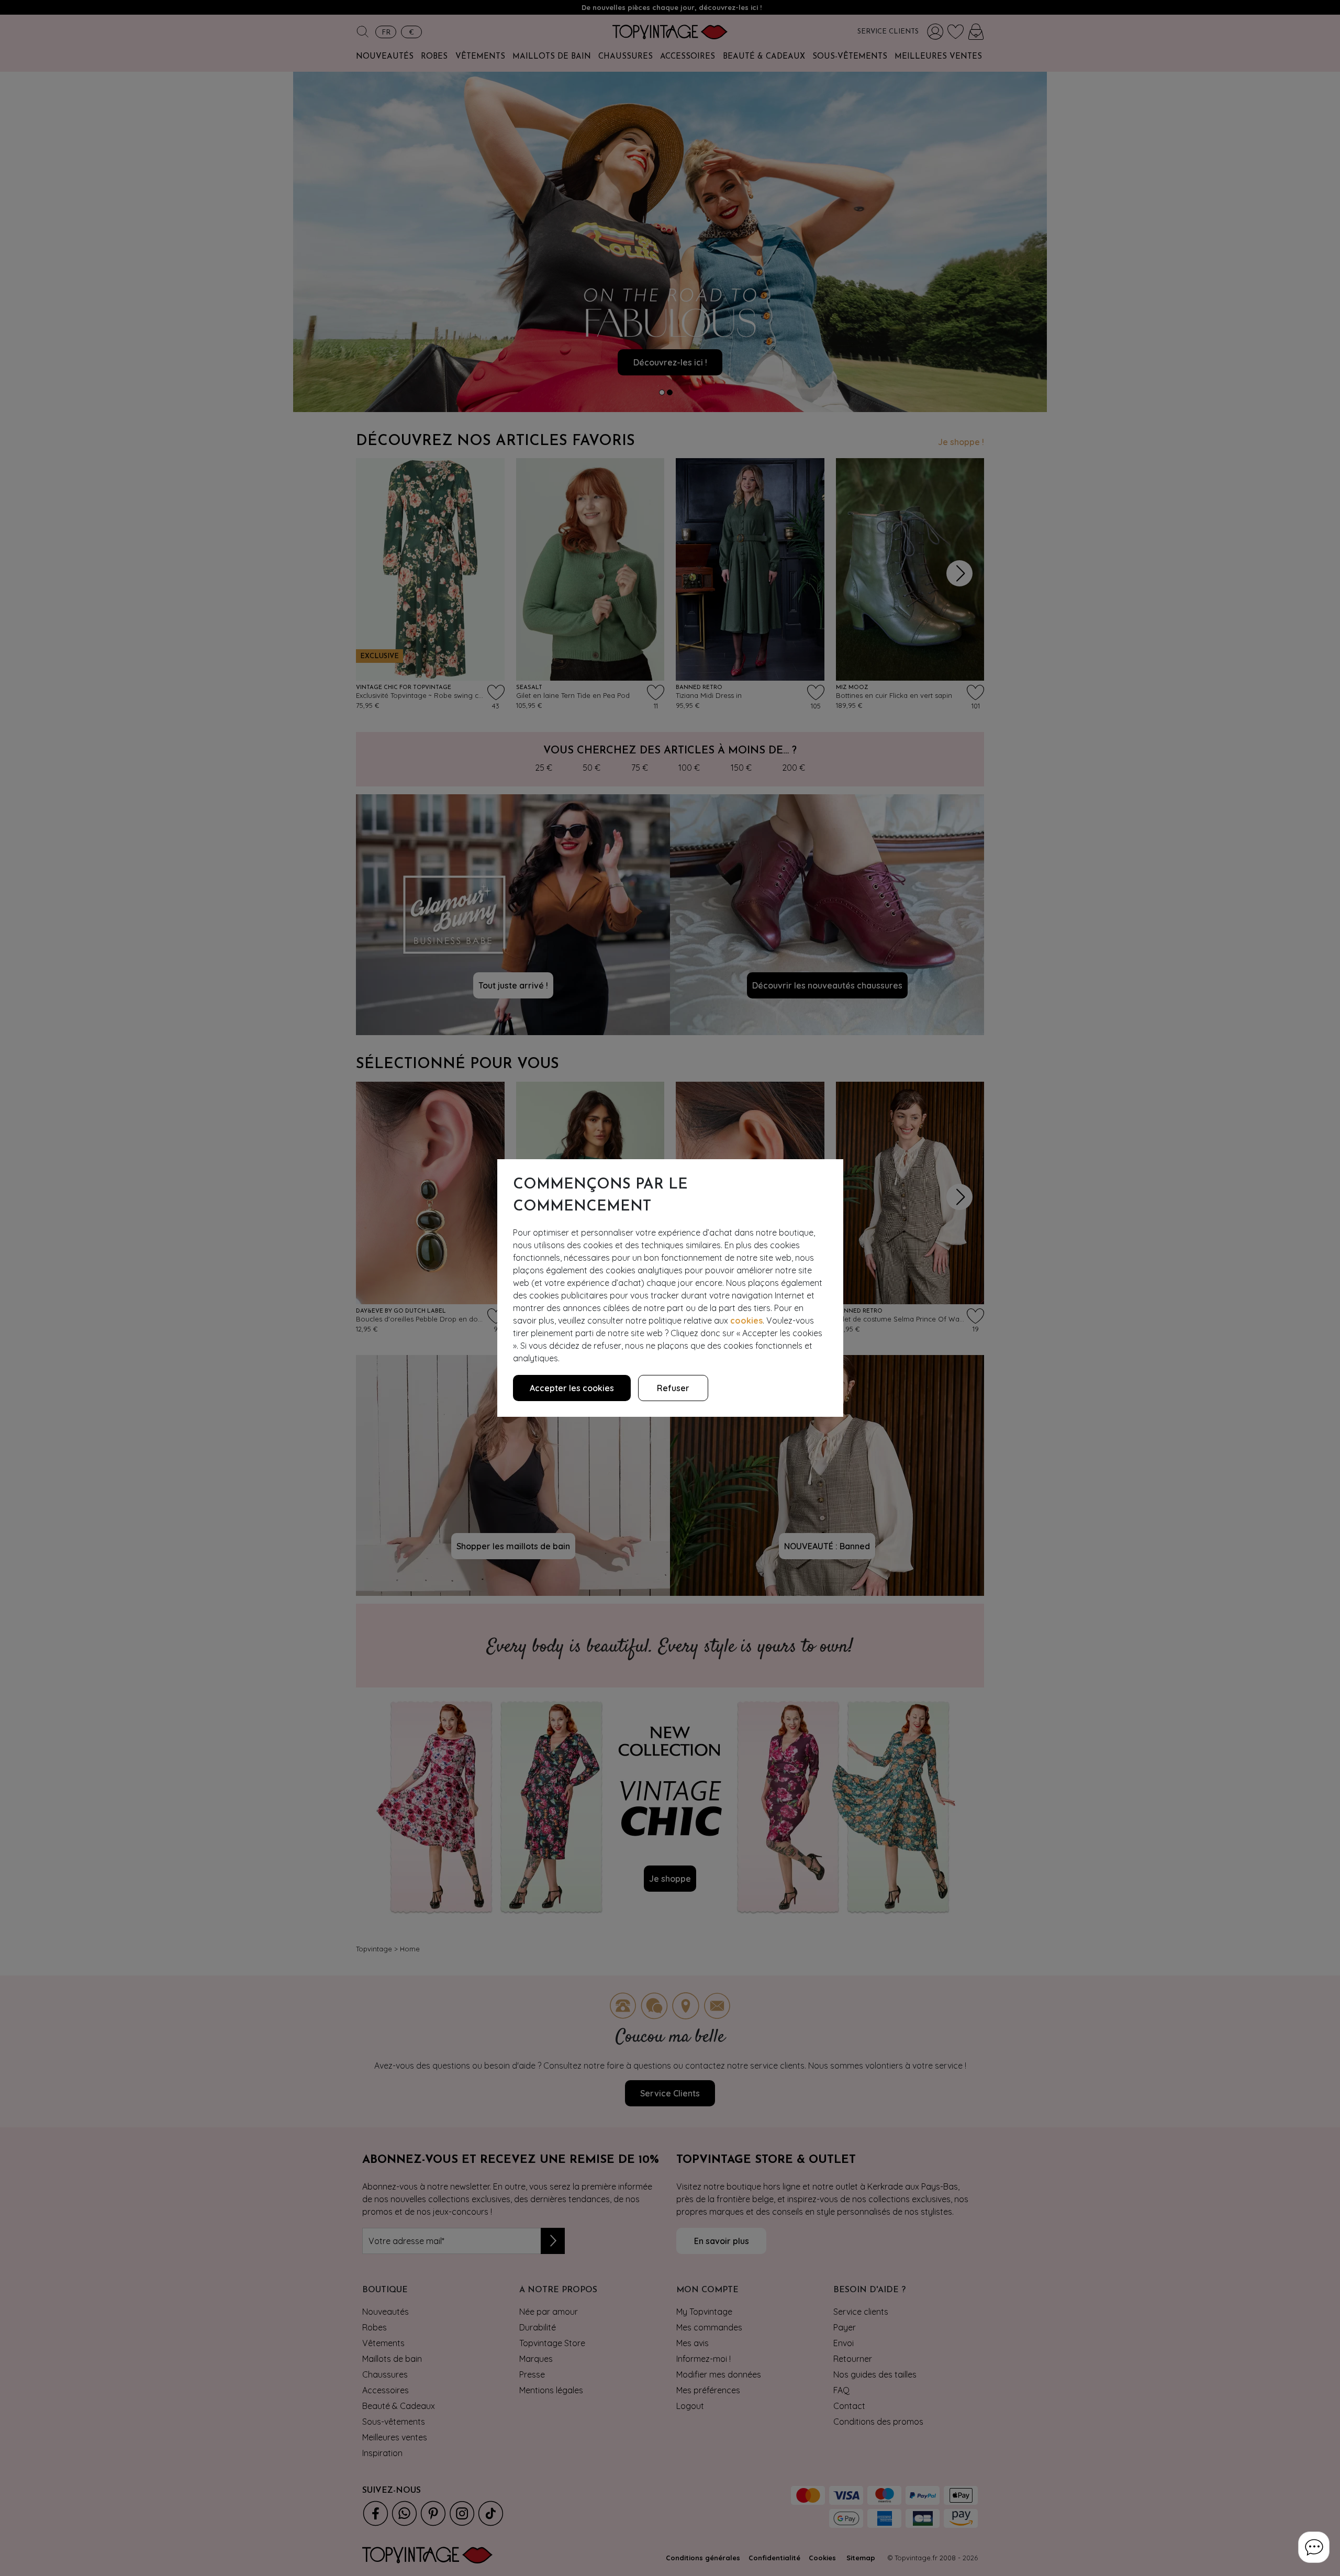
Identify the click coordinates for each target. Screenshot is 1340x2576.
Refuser (673, 1388)
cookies (746, 1320)
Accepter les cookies (572, 1388)
